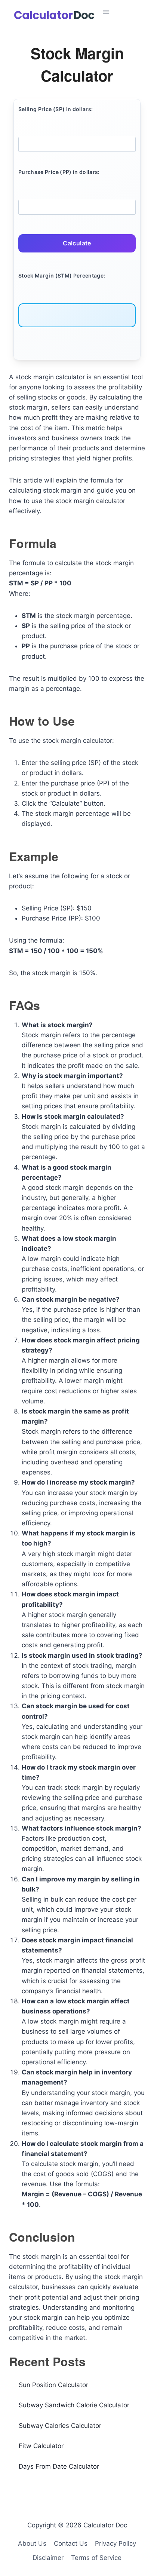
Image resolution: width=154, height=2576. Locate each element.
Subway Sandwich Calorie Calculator (74, 2405)
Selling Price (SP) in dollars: (56, 109)
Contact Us (71, 2543)
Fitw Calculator (41, 2446)
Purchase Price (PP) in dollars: (59, 172)
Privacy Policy (115, 2543)
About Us (32, 2543)
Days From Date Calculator (59, 2466)
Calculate (77, 243)
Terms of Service (96, 2558)
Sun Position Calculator (53, 2385)
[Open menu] (126, 12)
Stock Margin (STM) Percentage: (62, 275)
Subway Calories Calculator (60, 2426)
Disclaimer (48, 2558)
